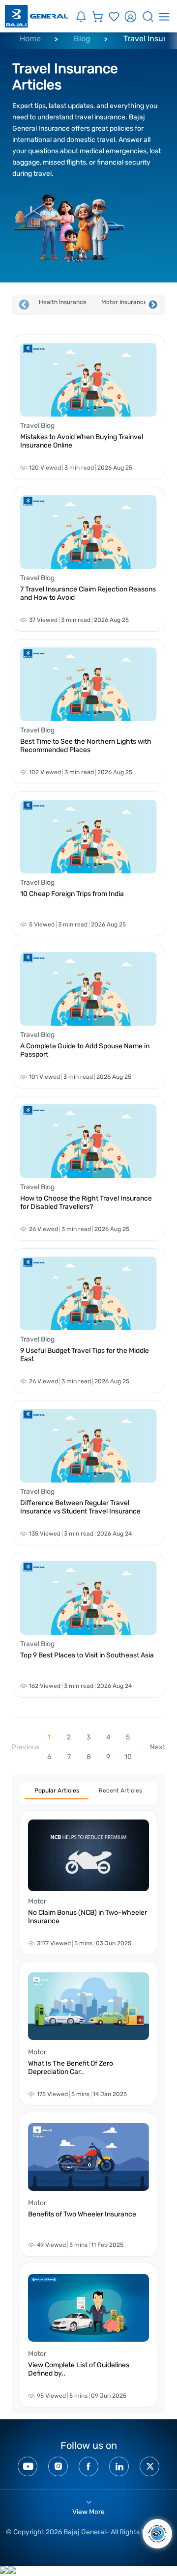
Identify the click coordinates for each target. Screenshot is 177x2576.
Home (30, 39)
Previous (24, 305)
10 (128, 1757)
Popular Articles (57, 1791)
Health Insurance (63, 302)
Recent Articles (120, 1791)
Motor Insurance (124, 302)
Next (153, 305)
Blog (82, 39)
